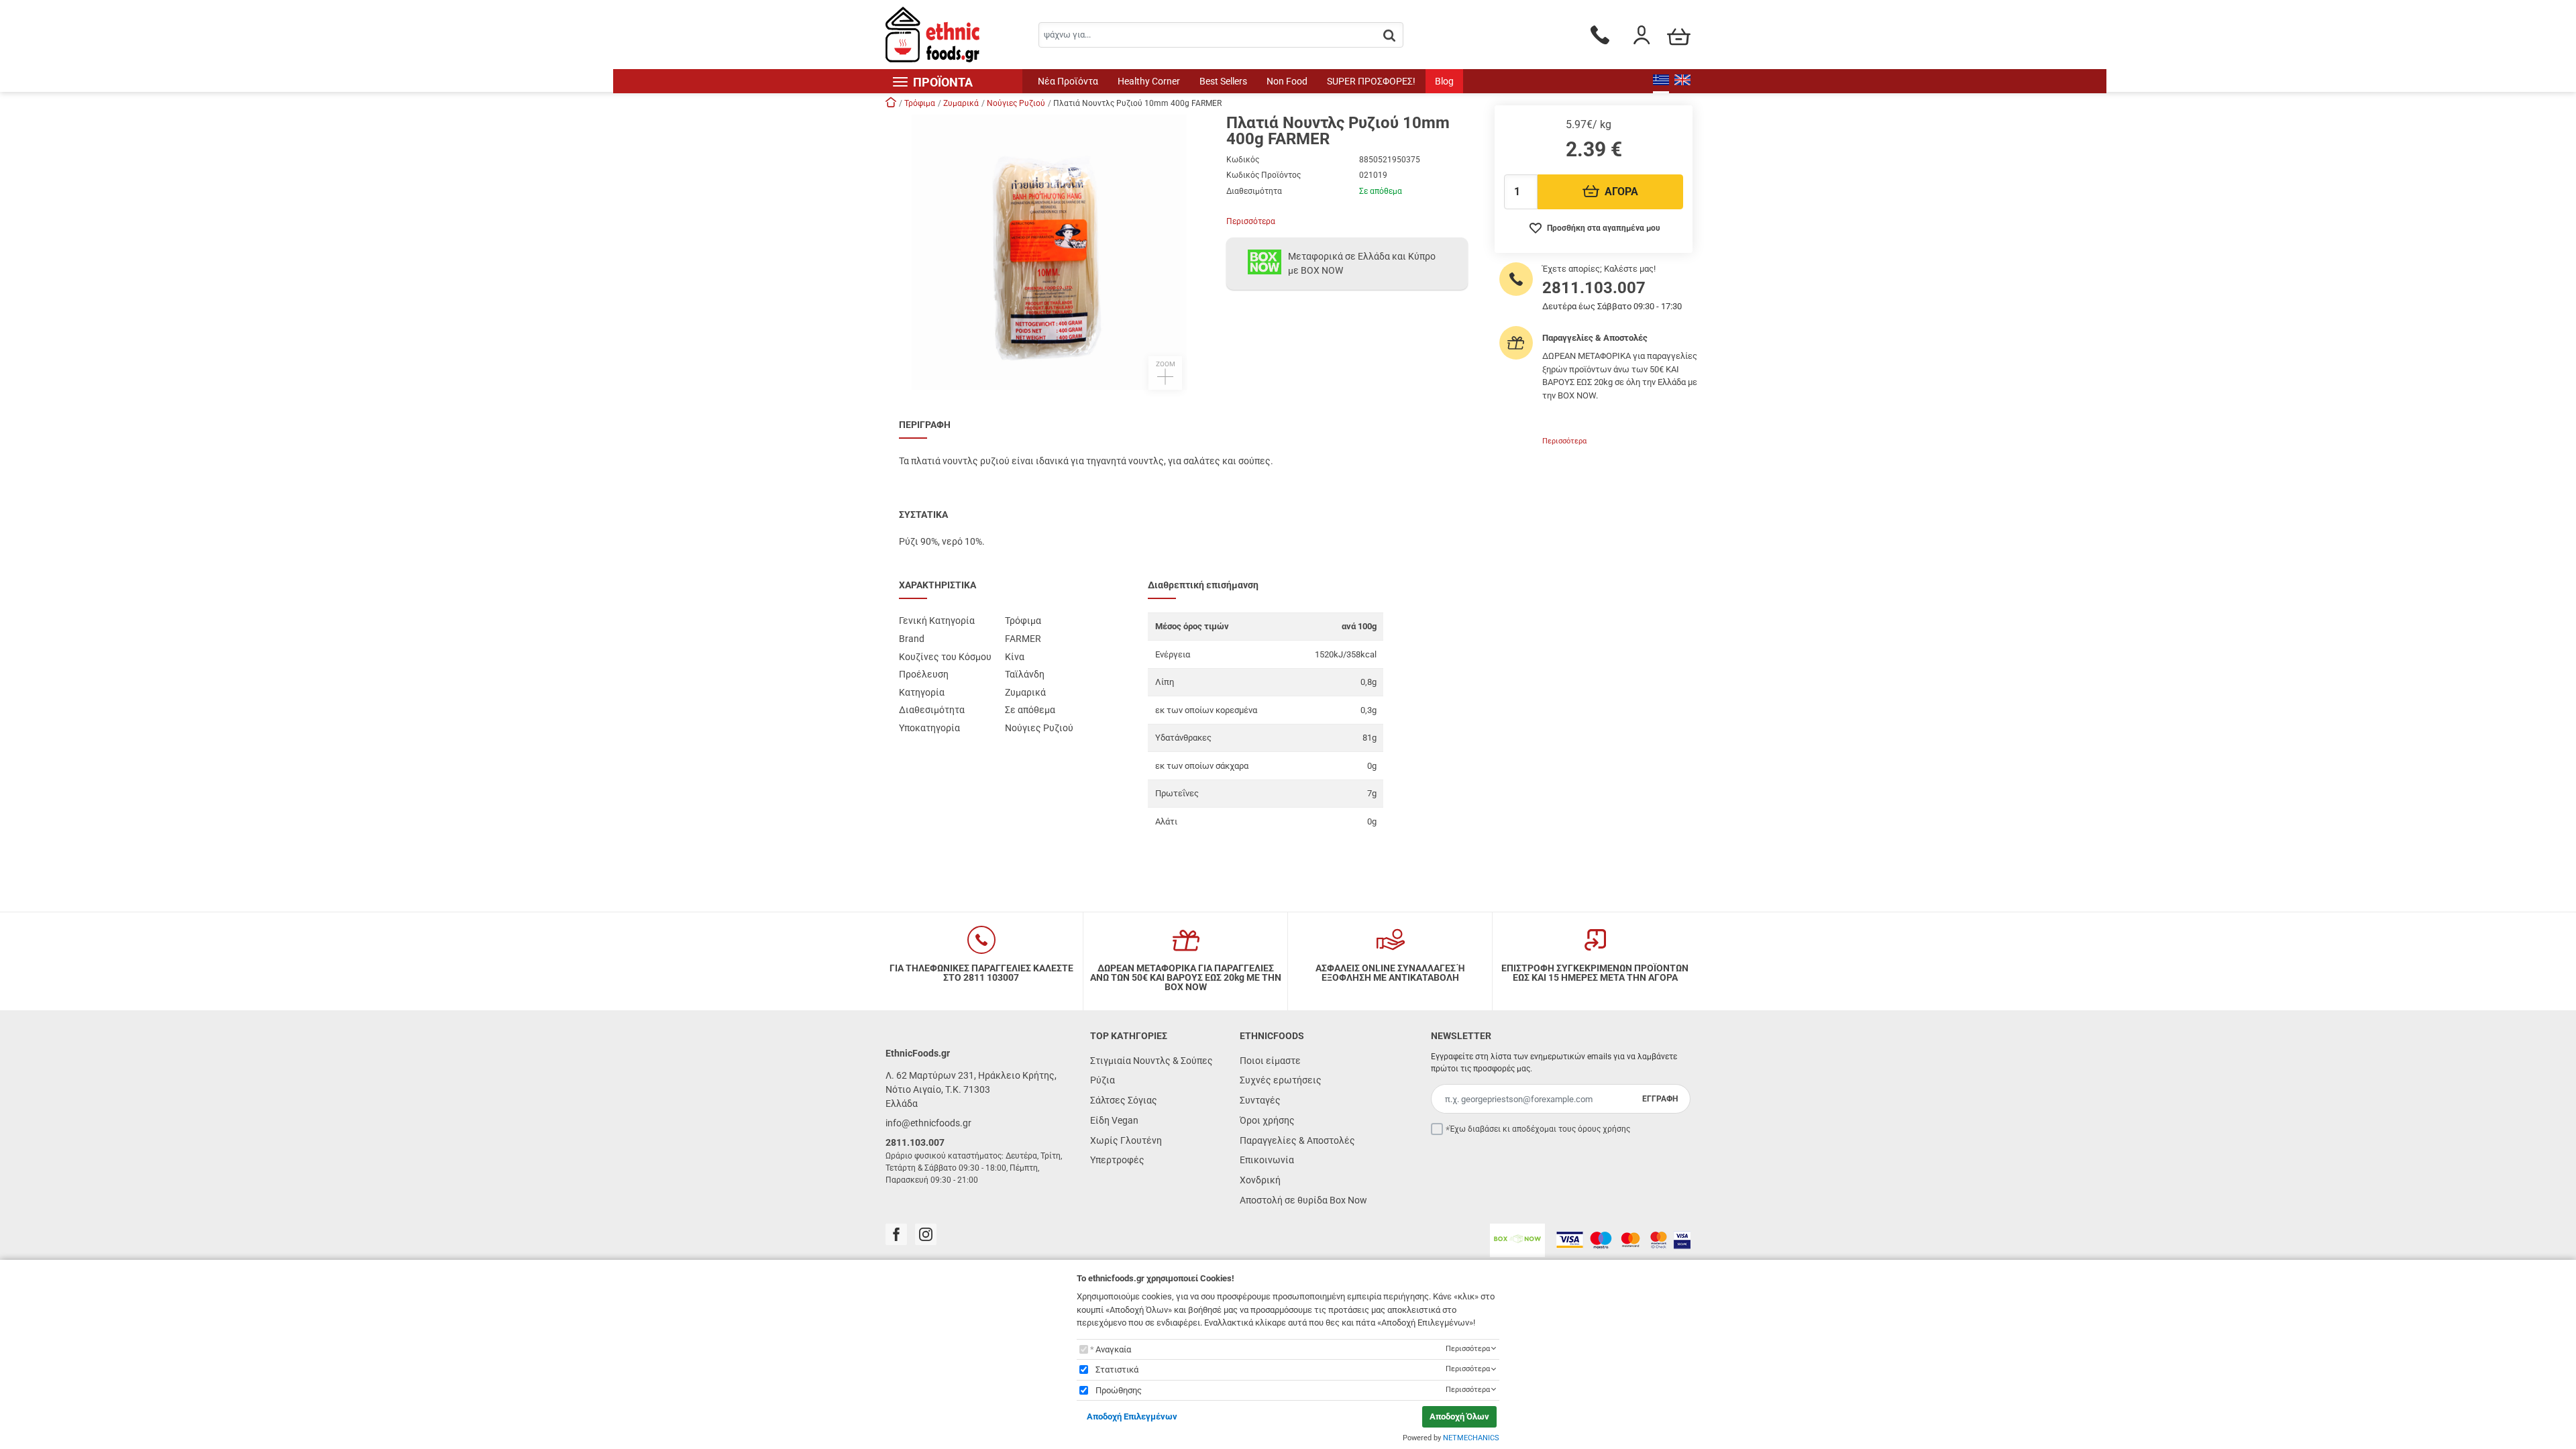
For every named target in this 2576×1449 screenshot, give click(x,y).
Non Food (1287, 81)
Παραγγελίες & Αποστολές (1297, 1140)
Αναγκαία (1113, 1349)
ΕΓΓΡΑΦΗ (1660, 1099)
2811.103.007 (1594, 288)
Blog (1444, 81)
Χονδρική (1260, 1180)
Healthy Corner (1149, 81)
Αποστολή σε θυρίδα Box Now (1303, 1200)
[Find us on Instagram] (926, 1234)
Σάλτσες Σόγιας (1124, 1100)
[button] (1049, 252)
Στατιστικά (1117, 1370)
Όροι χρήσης (1267, 1120)
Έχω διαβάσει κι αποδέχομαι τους (1540, 1129)
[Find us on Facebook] (896, 1234)
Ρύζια (1103, 1080)
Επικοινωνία (1267, 1160)
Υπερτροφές (1117, 1160)
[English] (1682, 81)
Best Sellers (1223, 81)
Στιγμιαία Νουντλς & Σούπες (1151, 1061)
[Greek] (1661, 81)
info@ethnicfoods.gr (928, 1123)
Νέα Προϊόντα (1068, 81)
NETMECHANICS (1471, 1438)
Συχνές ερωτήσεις (1281, 1080)
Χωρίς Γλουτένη (1126, 1140)
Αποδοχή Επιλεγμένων (1132, 1416)
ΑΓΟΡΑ (1621, 192)
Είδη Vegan (1114, 1120)
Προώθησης (1119, 1390)
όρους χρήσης (1604, 1129)
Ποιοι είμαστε (1270, 1061)
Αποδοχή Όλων (1459, 1416)
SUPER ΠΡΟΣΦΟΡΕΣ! (1371, 81)
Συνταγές (1260, 1100)
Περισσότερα (1251, 221)
